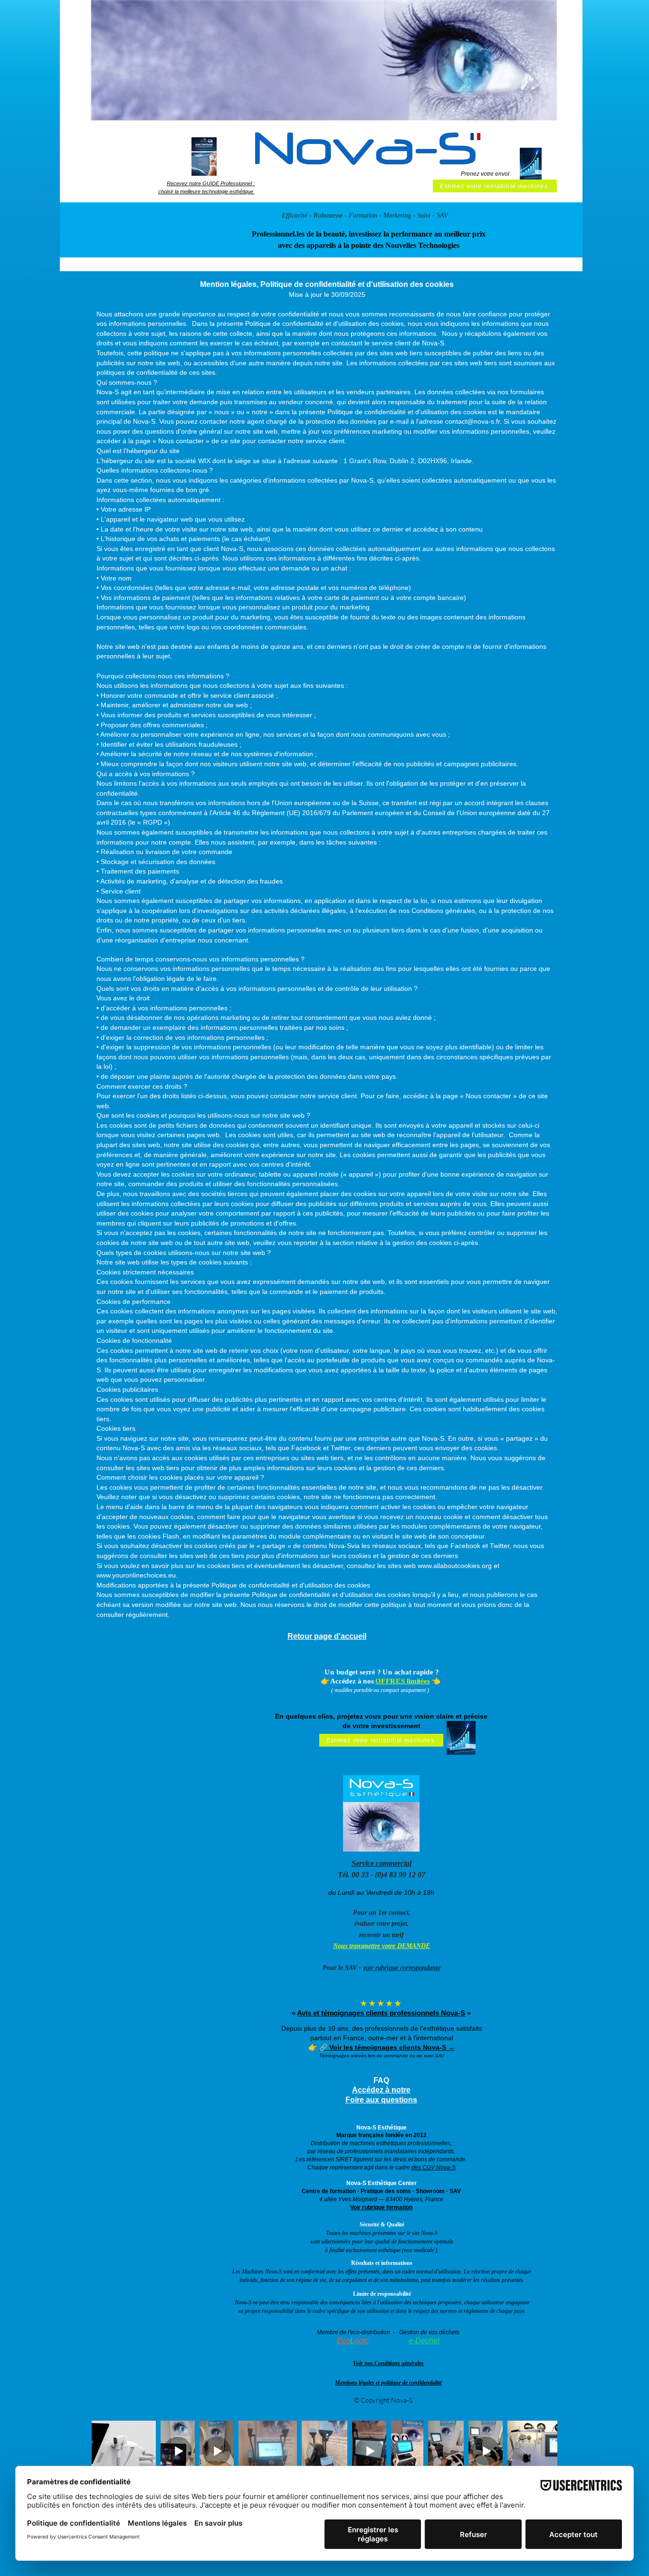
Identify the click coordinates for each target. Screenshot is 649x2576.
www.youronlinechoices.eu (136, 1575)
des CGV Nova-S (434, 2167)
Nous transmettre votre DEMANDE (382, 1946)
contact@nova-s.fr (472, 421)
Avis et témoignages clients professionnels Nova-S (381, 2013)
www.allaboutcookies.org (455, 1566)
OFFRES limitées (403, 1681)
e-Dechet (424, 2341)
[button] (204, 157)
